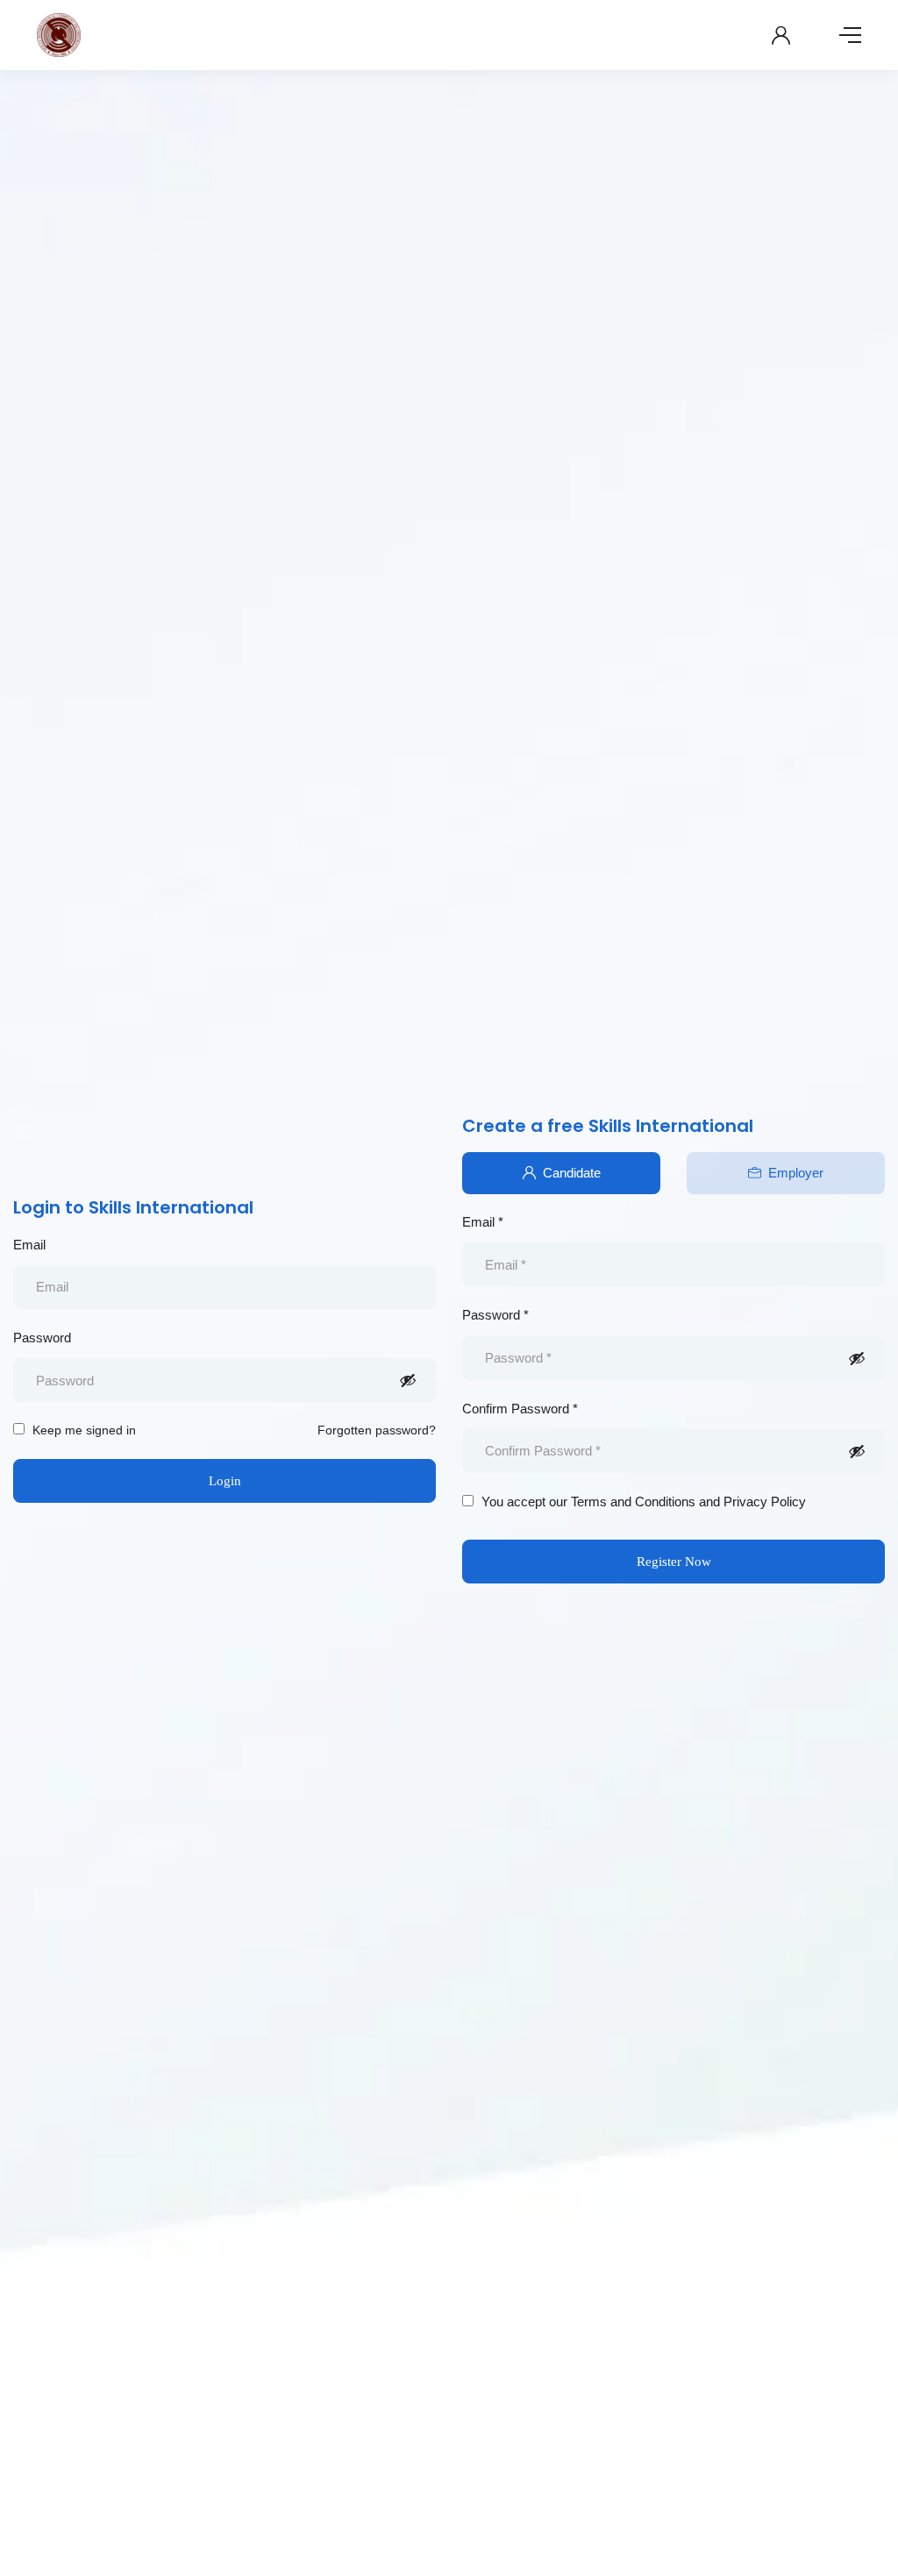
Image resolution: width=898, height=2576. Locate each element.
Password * (495, 1315)
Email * (483, 1222)
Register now (674, 1562)
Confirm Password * (520, 1409)
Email (29, 1245)
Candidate (572, 1173)
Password (42, 1338)
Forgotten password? (377, 1430)
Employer (796, 1173)
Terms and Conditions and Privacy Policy (688, 1501)
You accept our (642, 1501)
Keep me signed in (82, 1430)
